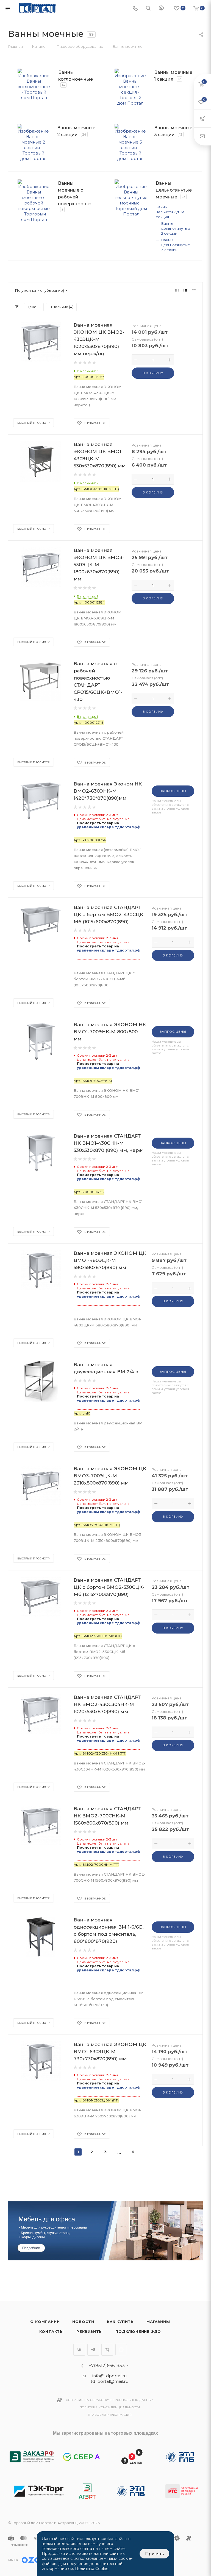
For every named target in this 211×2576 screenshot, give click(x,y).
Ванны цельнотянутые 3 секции (176, 245)
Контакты (52, 2331)
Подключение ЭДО (138, 2331)
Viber (107, 2350)
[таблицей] (194, 291)
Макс (121, 2350)
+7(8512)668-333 (107, 2366)
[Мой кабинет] (161, 9)
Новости (83, 2322)
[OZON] (35, 2560)
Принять (154, 2554)
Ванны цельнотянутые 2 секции (176, 228)
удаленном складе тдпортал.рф (109, 827)
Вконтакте (79, 2350)
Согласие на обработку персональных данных (110, 2400)
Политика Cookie (92, 2569)
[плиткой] (177, 291)
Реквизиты (90, 2331)
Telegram (93, 2350)
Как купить (120, 2322)
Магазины (158, 2322)
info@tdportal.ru (109, 2376)
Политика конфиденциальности (110, 2407)
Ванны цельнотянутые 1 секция (171, 212)
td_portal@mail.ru (109, 2381)
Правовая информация (110, 2415)
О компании (45, 2322)
